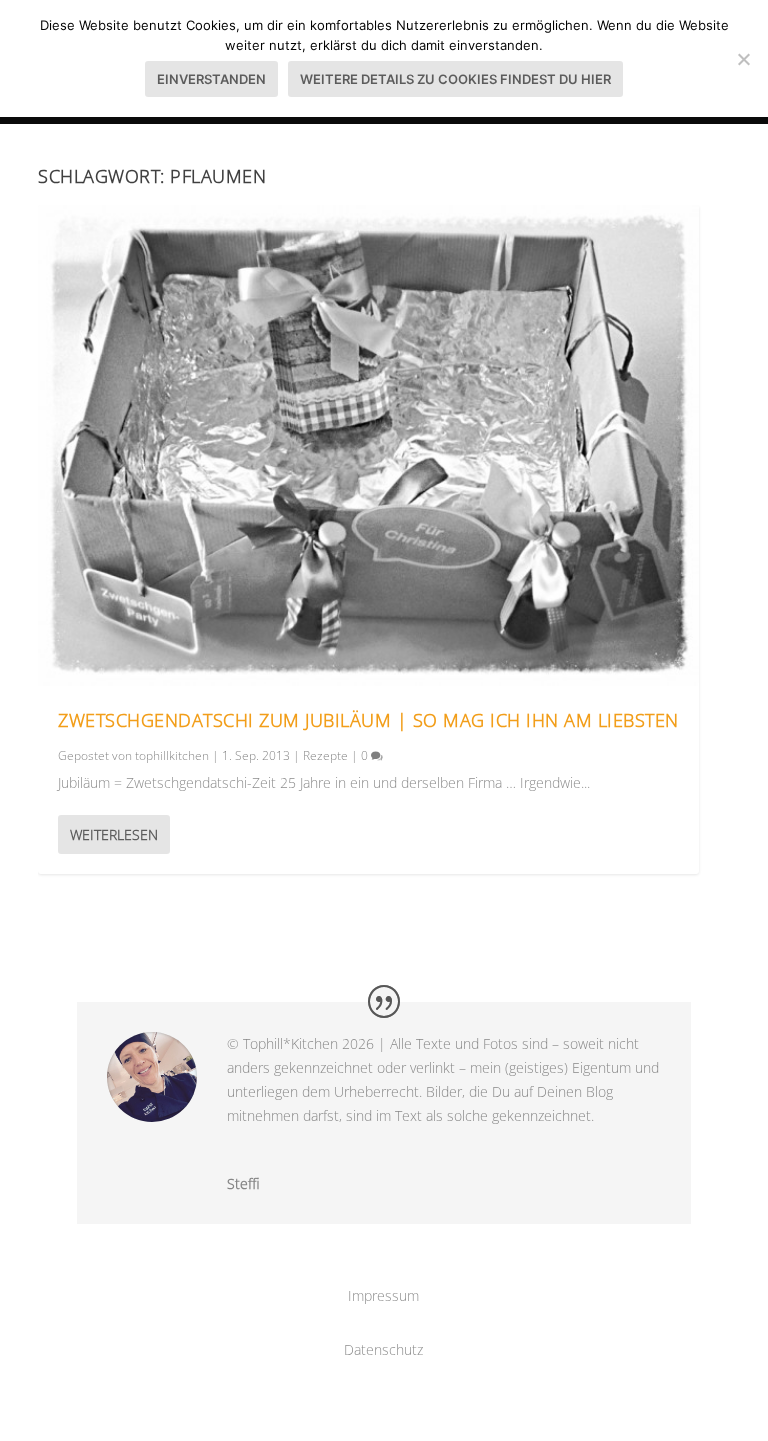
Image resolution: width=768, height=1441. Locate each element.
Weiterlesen (114, 834)
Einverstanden (211, 79)
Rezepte (325, 755)
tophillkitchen (172, 755)
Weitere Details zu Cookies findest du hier (455, 79)
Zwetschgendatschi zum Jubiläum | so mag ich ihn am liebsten (368, 720)
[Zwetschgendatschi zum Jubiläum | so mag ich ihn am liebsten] (368, 445)
